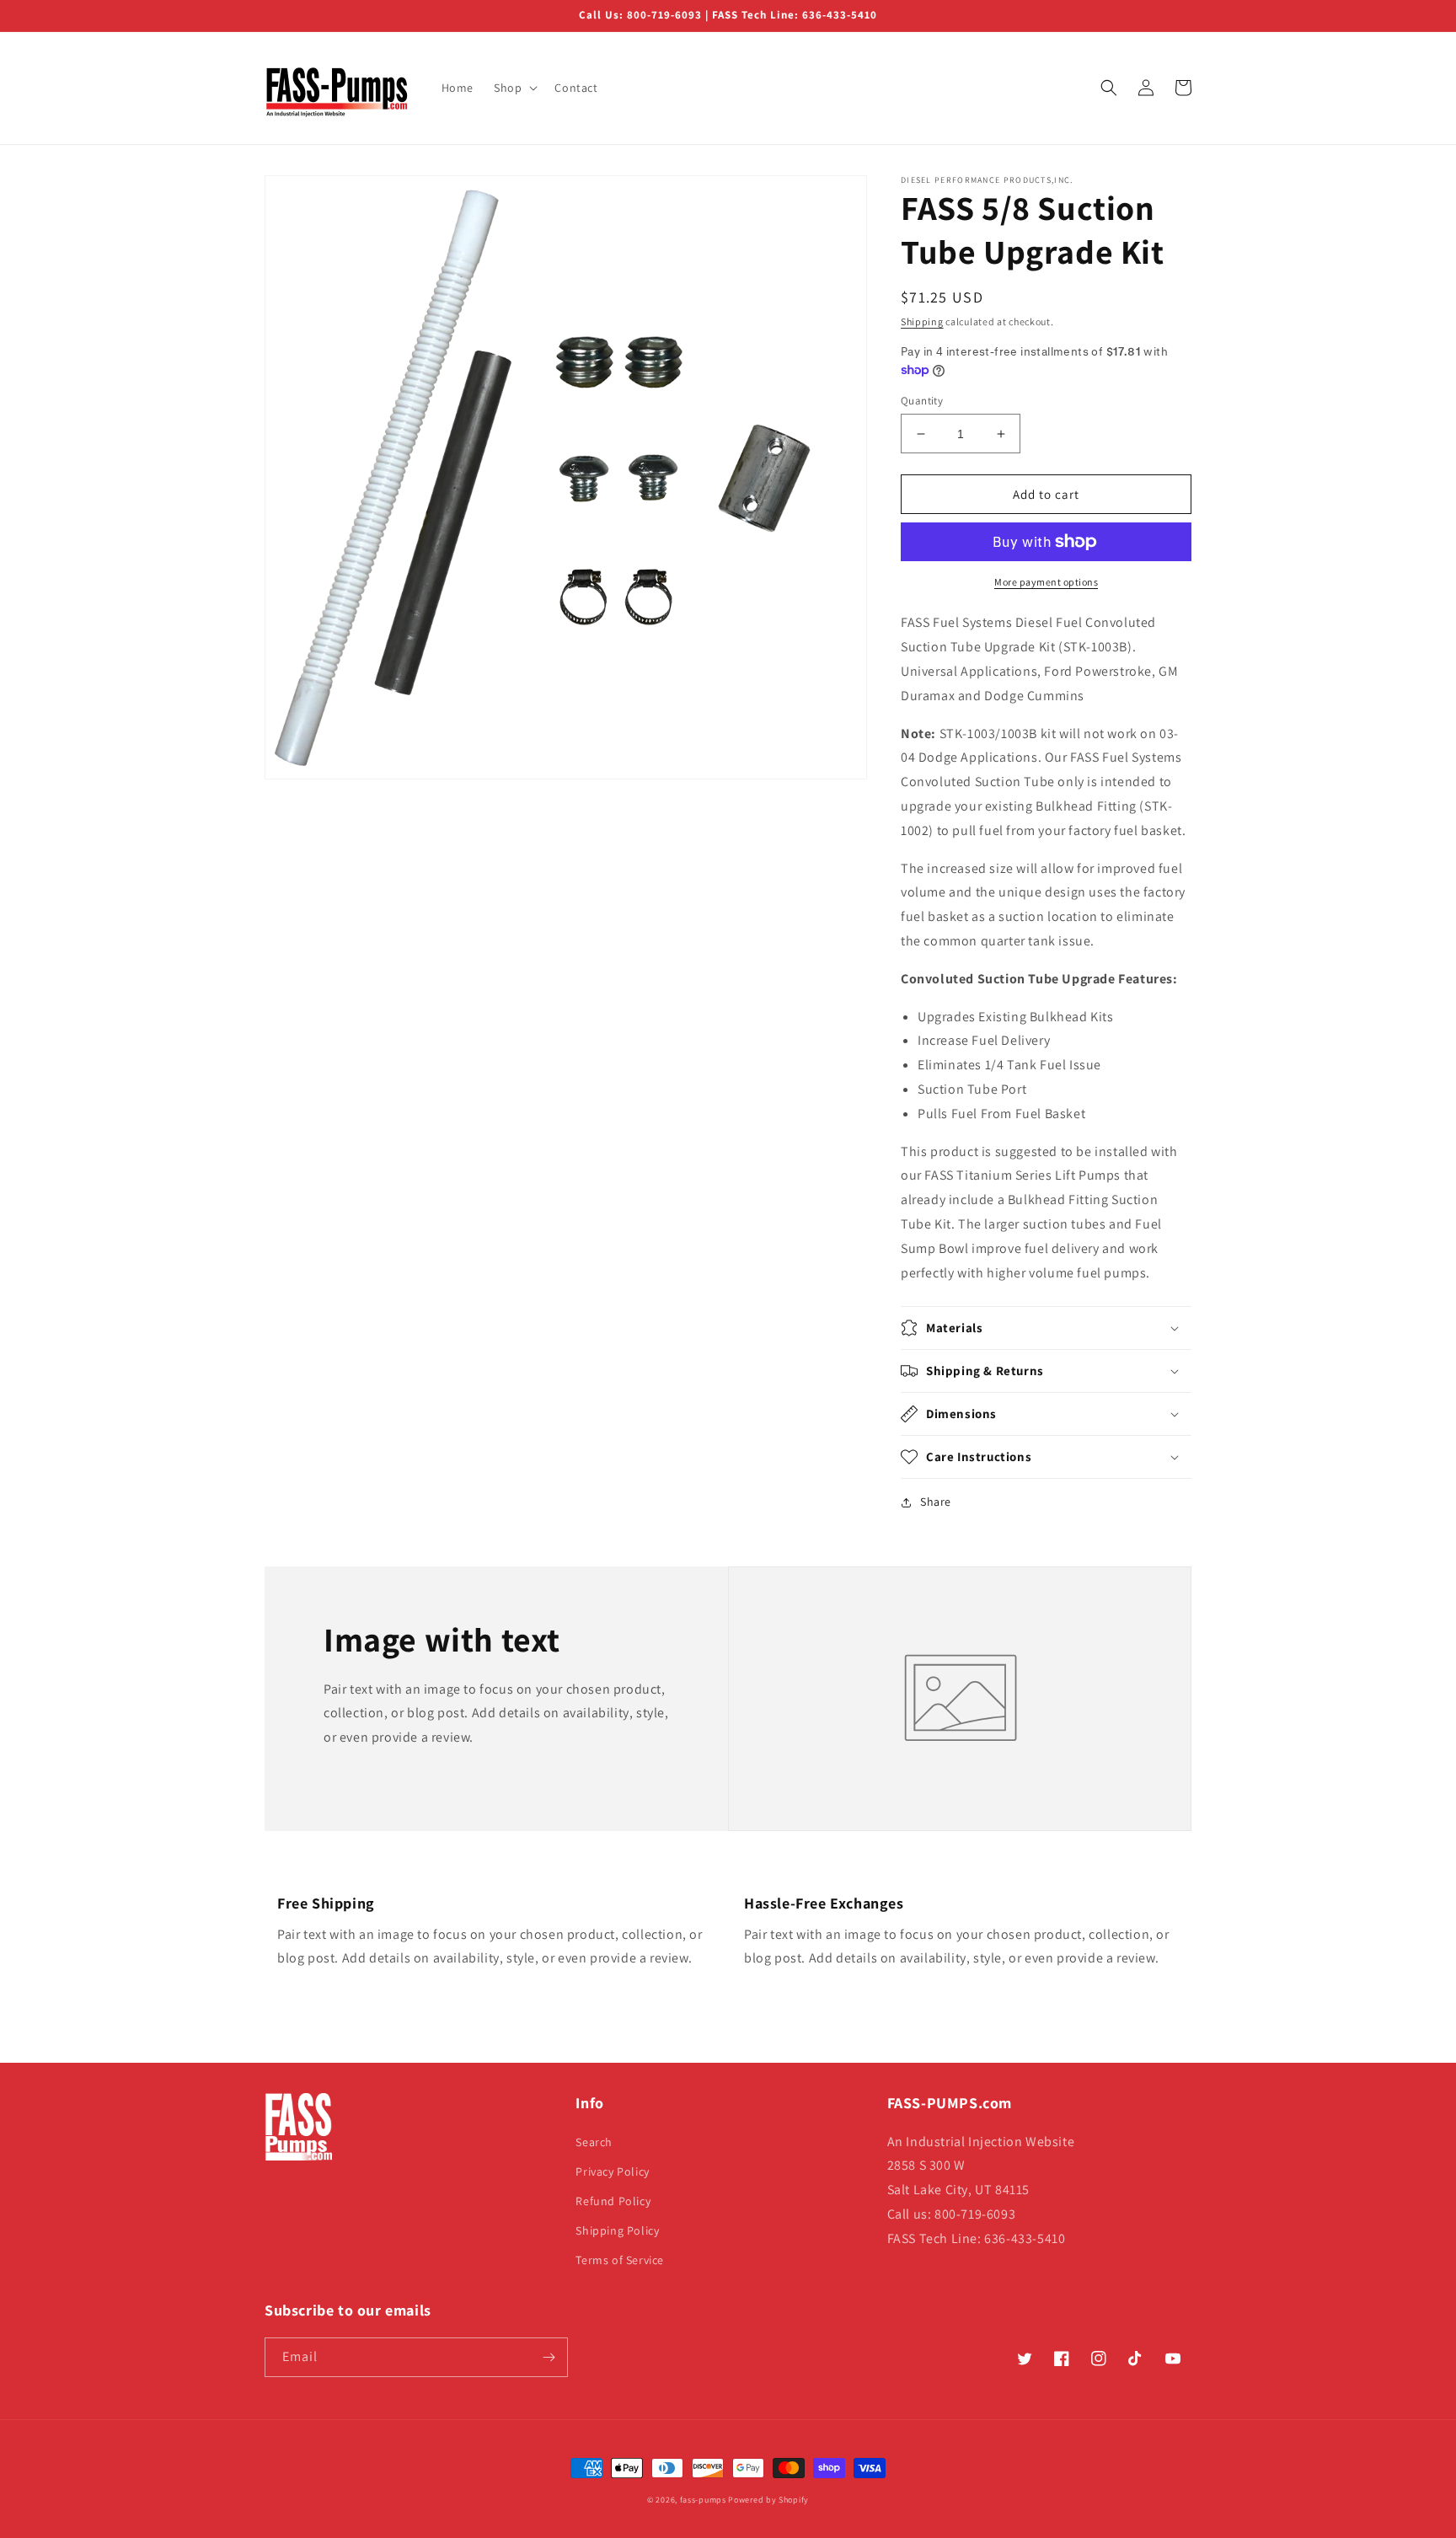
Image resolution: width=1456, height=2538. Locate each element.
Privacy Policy (612, 2171)
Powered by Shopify (768, 2500)
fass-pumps (703, 2500)
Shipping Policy (617, 2230)
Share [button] (936, 1502)
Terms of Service (620, 2260)
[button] (514, 88)
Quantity (922, 401)
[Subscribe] (549, 2357)
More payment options (1046, 582)
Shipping (922, 321)
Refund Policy (613, 2201)
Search (594, 2142)
